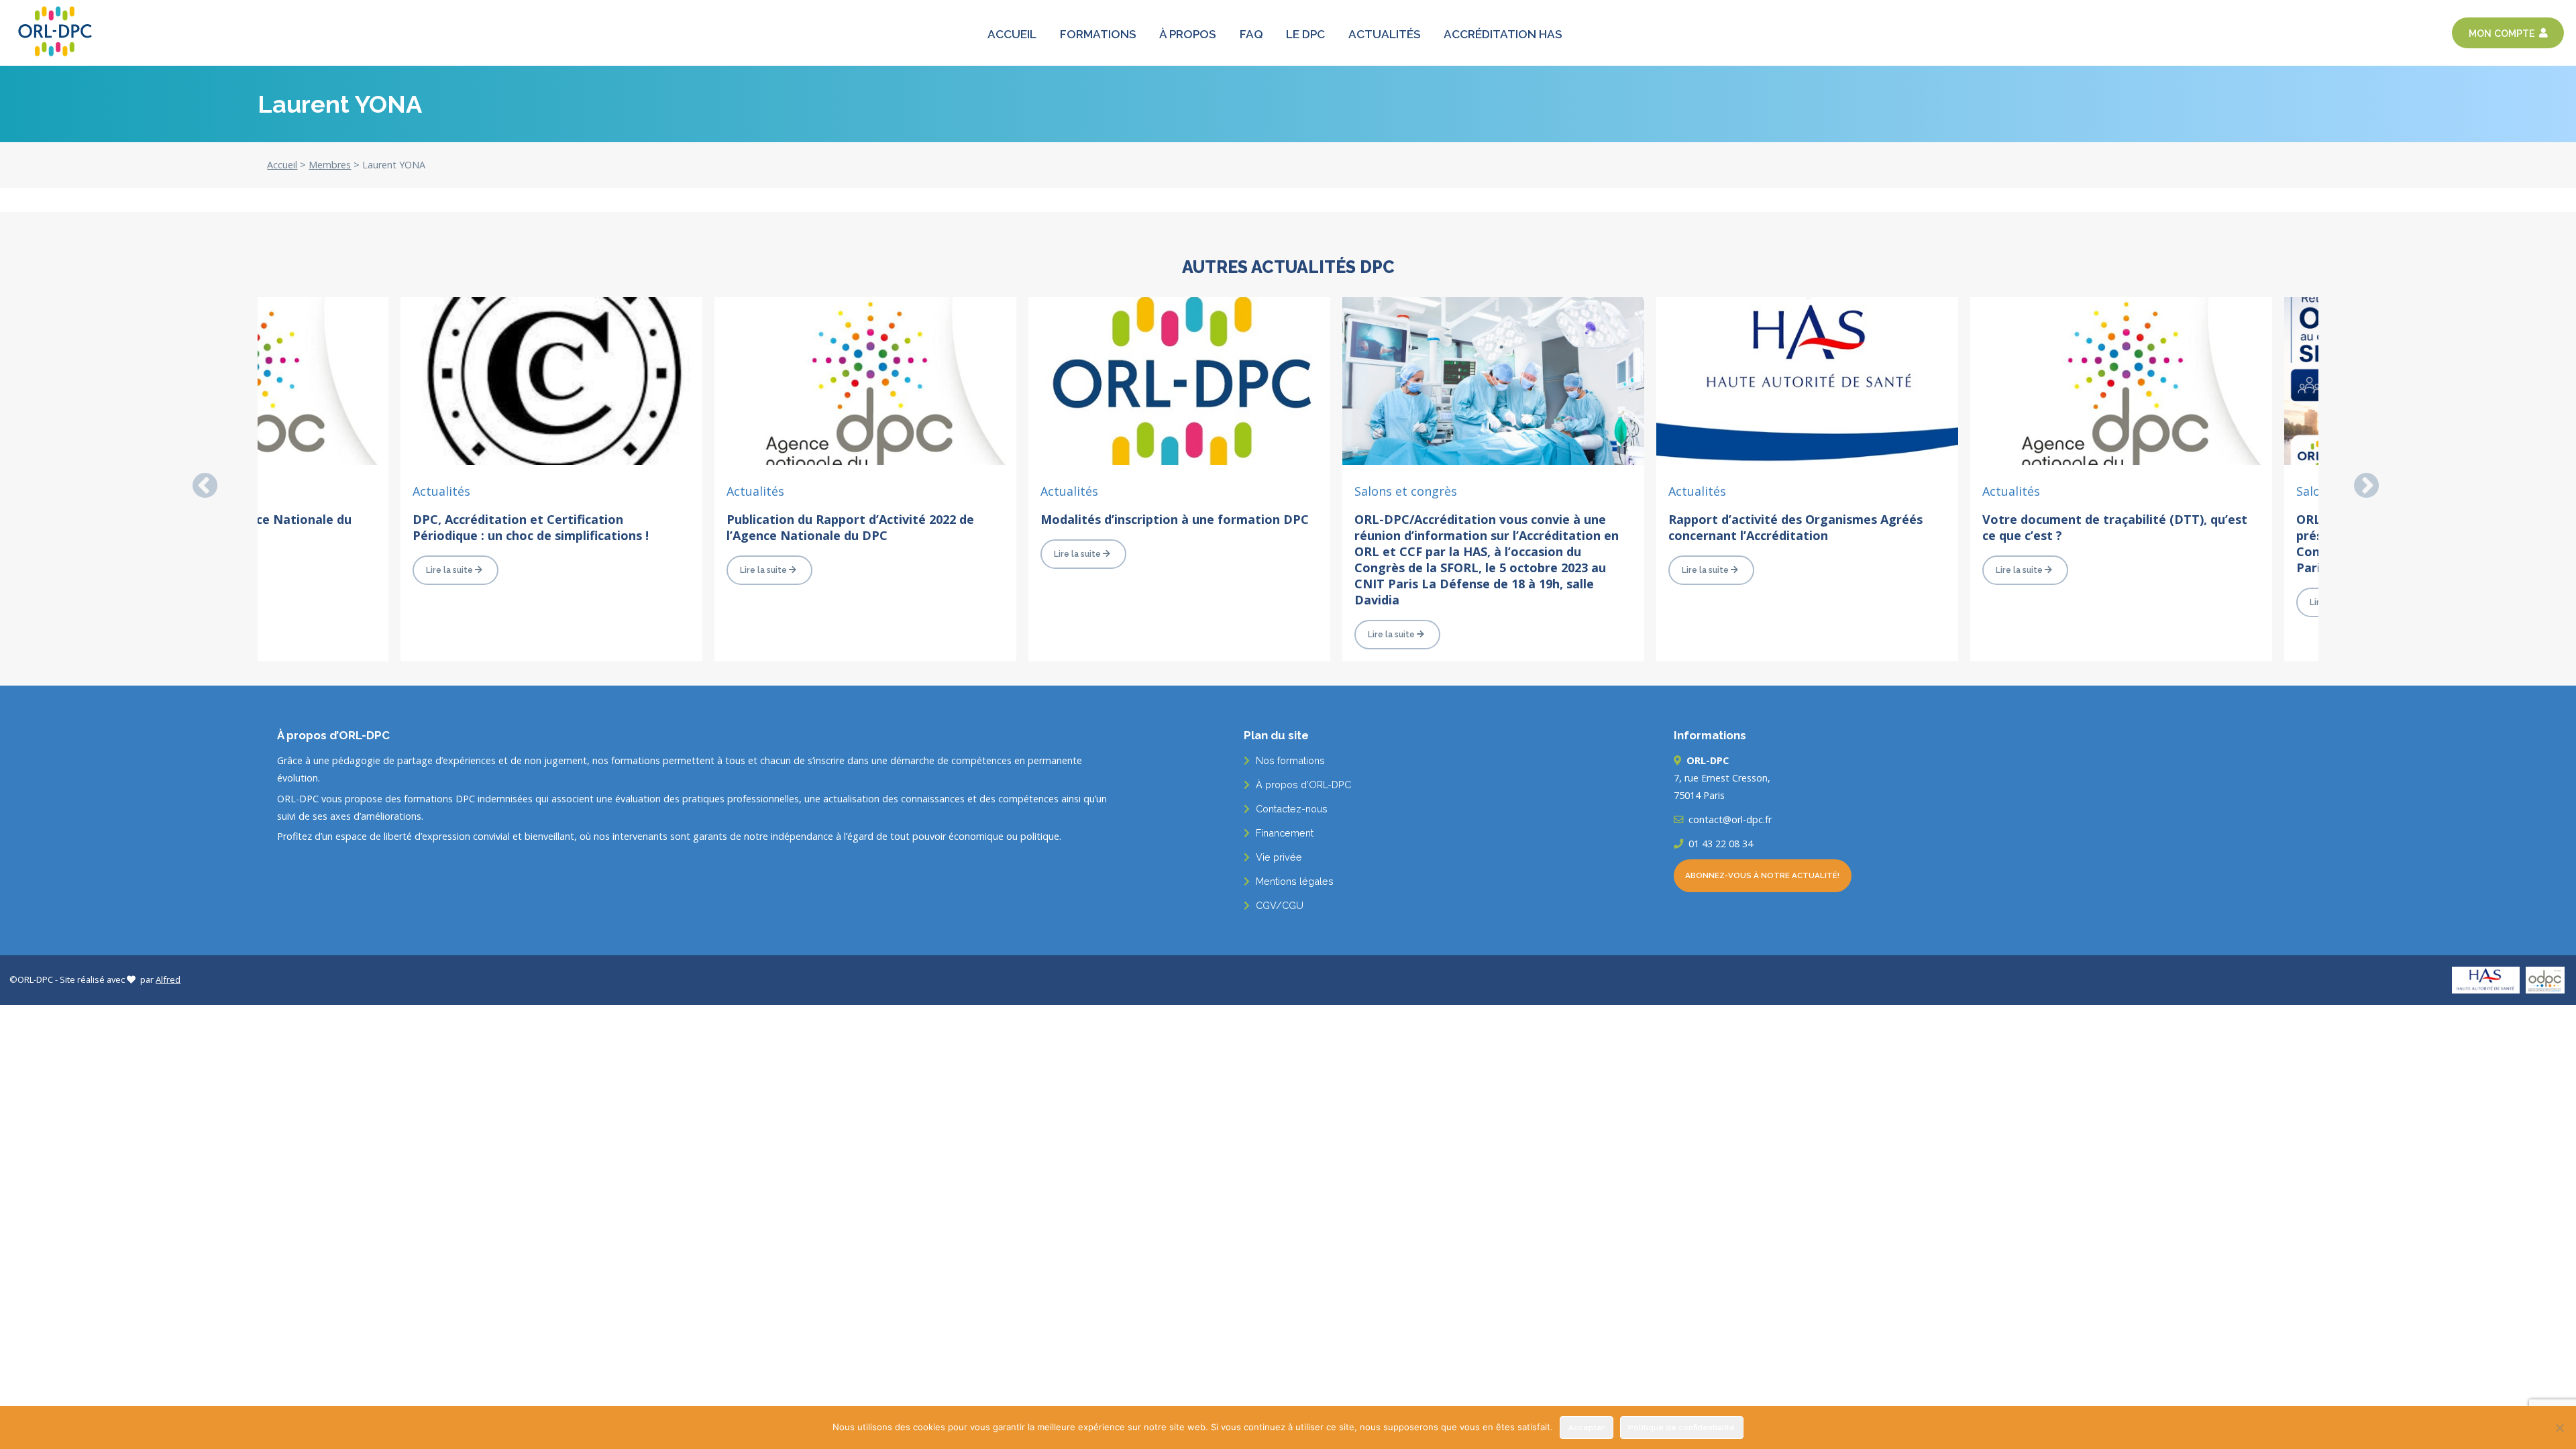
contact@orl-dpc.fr (1729, 819)
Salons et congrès (1406, 491)
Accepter (1587, 1428)
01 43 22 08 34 (1719, 844)
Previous (197, 479)
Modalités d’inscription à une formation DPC (1175, 519)
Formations (1098, 35)
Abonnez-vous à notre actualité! (1762, 875)
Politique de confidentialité (1681, 1428)
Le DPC (1305, 35)
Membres (330, 165)
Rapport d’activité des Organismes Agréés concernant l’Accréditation (1795, 527)
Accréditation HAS (1503, 35)
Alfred (168, 979)
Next (2359, 479)
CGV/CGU (1278, 905)
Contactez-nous (1290, 809)
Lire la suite (449, 570)
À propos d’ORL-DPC (1302, 785)
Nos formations (1289, 760)
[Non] (2559, 1428)
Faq (1251, 35)
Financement (1283, 833)
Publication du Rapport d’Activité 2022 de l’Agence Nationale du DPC (850, 527)
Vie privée (1278, 857)
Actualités (1385, 35)
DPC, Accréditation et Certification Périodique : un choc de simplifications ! (531, 527)
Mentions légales (1293, 881)
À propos (1188, 35)
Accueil (1012, 35)
